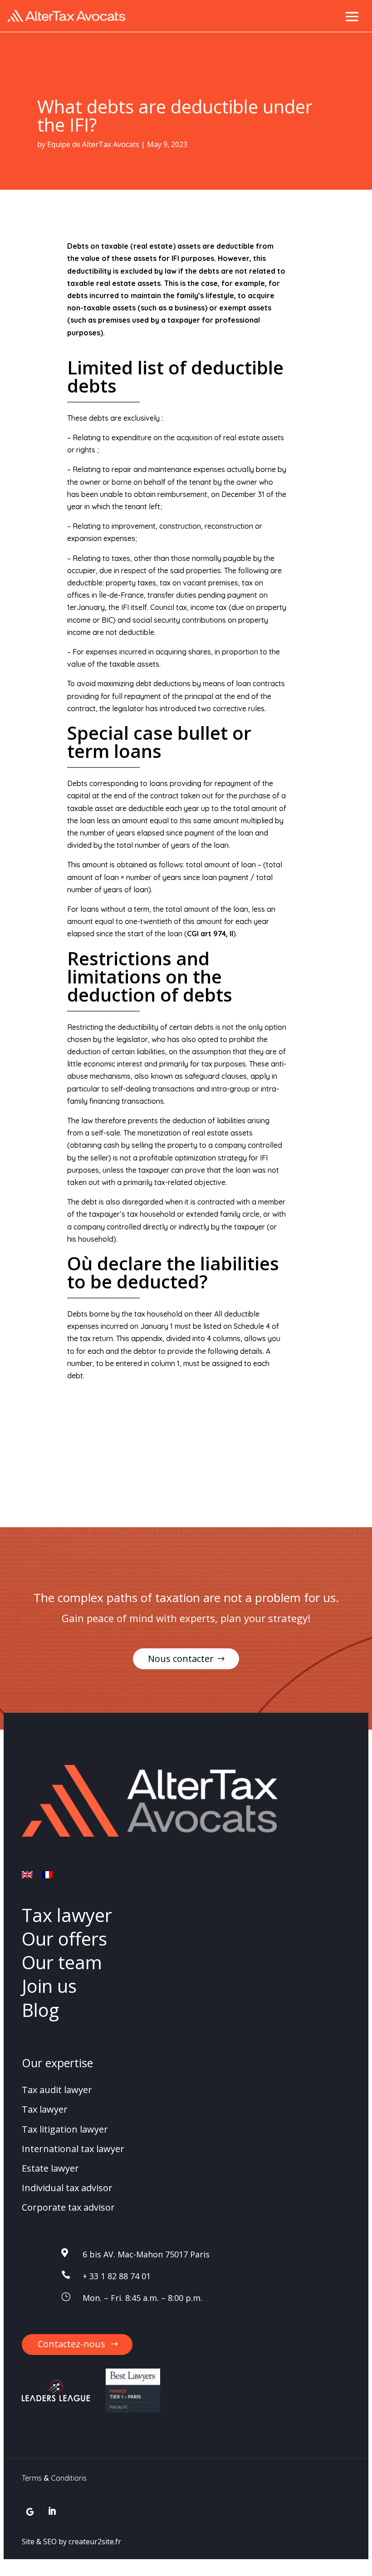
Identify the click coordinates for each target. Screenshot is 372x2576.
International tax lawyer (73, 2149)
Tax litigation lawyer (65, 2129)
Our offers (64, 1939)
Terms (32, 2478)
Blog (40, 2010)
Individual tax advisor (67, 2188)
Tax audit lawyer (57, 2090)
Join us (49, 1986)
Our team (62, 1962)
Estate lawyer (50, 2168)
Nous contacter (181, 1659)
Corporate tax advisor (68, 2207)
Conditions (69, 2478)
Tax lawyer (67, 1915)
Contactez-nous (71, 2344)
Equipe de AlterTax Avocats (93, 144)
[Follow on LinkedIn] (52, 2512)
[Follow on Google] (30, 2512)
